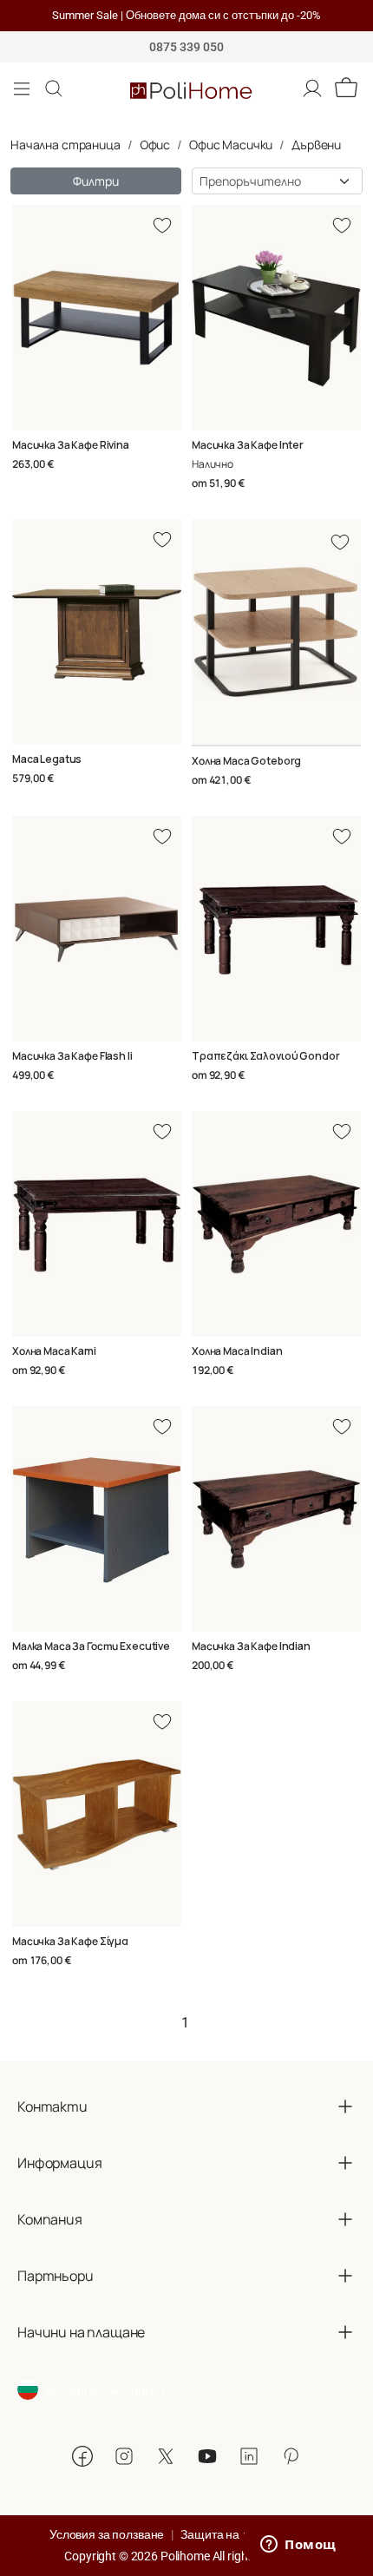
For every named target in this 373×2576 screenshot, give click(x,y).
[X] (166, 2456)
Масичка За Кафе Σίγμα (70, 1941)
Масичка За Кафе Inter (248, 445)
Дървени (316, 145)
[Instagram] (124, 2456)
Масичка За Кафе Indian (251, 1646)
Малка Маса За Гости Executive (91, 1646)
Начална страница (65, 145)
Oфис (155, 145)
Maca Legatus (47, 759)
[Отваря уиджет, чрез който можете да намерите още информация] (298, 2546)
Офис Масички (231, 145)
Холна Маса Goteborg (246, 761)
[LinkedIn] (249, 2456)
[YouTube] (207, 2456)
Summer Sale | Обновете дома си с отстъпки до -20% (186, 15)
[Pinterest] (291, 2456)
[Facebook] (82, 2456)
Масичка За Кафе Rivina (71, 445)
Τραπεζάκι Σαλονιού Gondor (266, 1056)
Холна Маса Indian (237, 1351)
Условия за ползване (107, 2534)
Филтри (95, 181)
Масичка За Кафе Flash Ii (72, 1056)
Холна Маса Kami (54, 1351)
